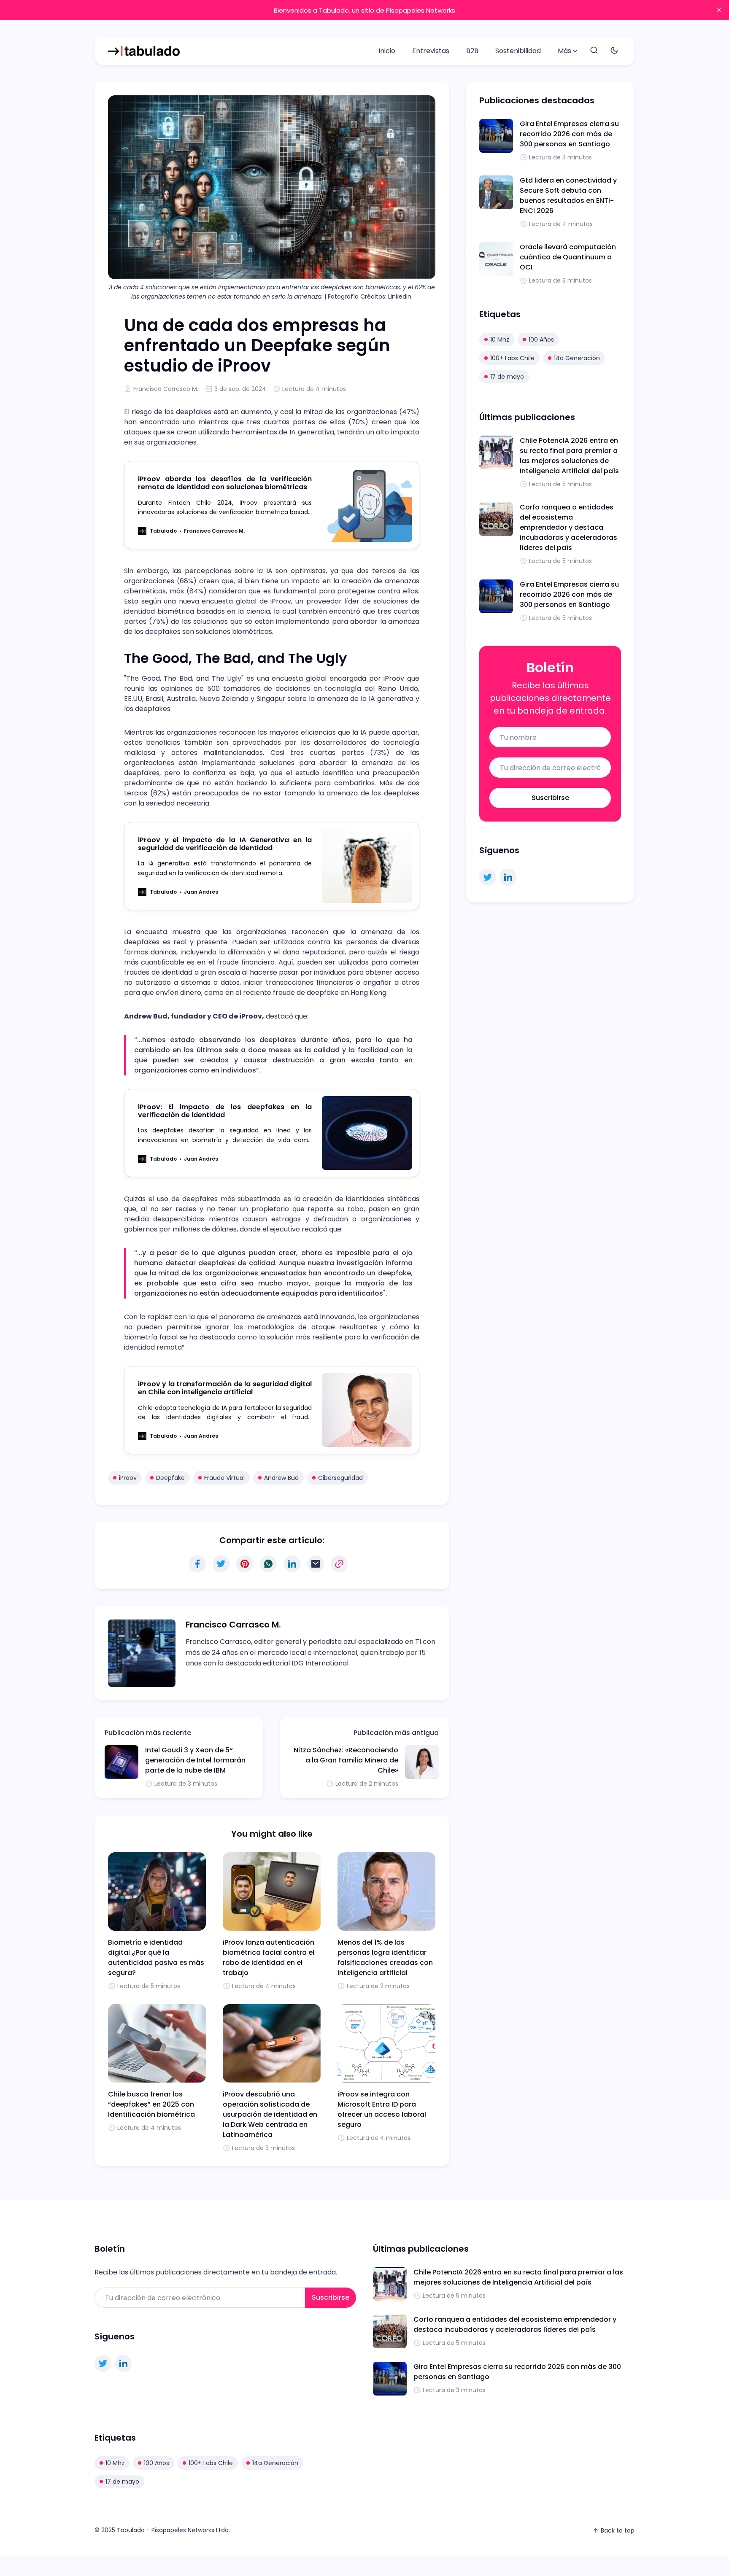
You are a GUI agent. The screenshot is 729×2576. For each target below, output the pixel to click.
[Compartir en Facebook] (197, 1564)
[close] (719, 10)
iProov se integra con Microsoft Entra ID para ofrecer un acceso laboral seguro (382, 2109)
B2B (472, 51)
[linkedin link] (508, 877)
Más (564, 51)
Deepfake (170, 1478)
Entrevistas (431, 51)
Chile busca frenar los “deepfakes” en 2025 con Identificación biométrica (151, 2104)
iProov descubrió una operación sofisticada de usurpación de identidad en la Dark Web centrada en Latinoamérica (270, 2114)
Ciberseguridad (340, 1478)
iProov (128, 1478)
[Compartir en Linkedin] (292, 1564)
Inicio (387, 51)
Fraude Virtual (224, 1478)
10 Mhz (500, 340)
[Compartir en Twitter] (221, 1564)
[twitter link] (488, 877)
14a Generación (577, 358)
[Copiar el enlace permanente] (339, 1564)
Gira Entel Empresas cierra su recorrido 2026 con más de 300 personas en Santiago (569, 134)
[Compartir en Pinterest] (245, 1564)
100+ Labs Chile (512, 358)
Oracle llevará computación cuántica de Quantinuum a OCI (568, 257)
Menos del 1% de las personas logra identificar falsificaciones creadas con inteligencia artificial (385, 1958)
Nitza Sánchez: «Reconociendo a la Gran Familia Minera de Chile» (346, 1760)
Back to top (618, 2530)
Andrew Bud (281, 1478)
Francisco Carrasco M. (166, 389)
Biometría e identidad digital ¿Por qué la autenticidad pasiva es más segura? (156, 1958)
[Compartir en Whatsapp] (268, 1564)
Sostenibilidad (518, 51)
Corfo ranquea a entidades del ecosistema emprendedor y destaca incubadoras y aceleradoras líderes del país (568, 527)
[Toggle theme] (614, 51)
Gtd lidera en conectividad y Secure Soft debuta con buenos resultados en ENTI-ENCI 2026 (568, 195)
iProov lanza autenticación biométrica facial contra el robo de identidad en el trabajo (269, 1958)
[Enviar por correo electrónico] (316, 1564)
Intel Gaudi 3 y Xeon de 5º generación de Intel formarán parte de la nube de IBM (195, 1760)
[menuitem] (387, 51)
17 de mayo (507, 377)
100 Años (541, 340)
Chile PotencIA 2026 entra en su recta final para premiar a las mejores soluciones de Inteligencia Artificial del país (569, 456)
